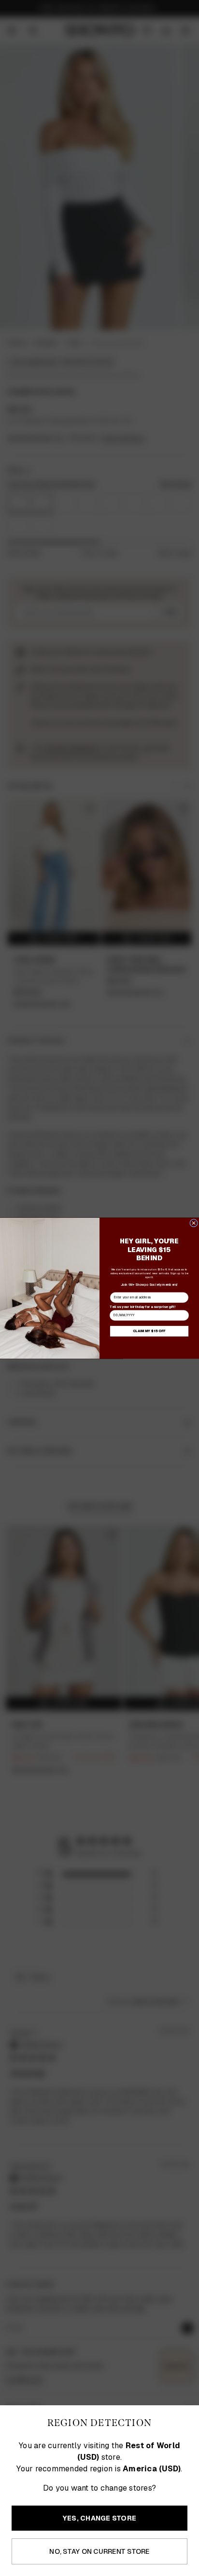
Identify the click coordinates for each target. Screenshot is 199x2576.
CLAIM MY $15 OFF (149, 1331)
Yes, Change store (99, 2518)
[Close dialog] (194, 1223)
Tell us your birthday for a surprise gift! (142, 1306)
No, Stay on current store (99, 2551)
